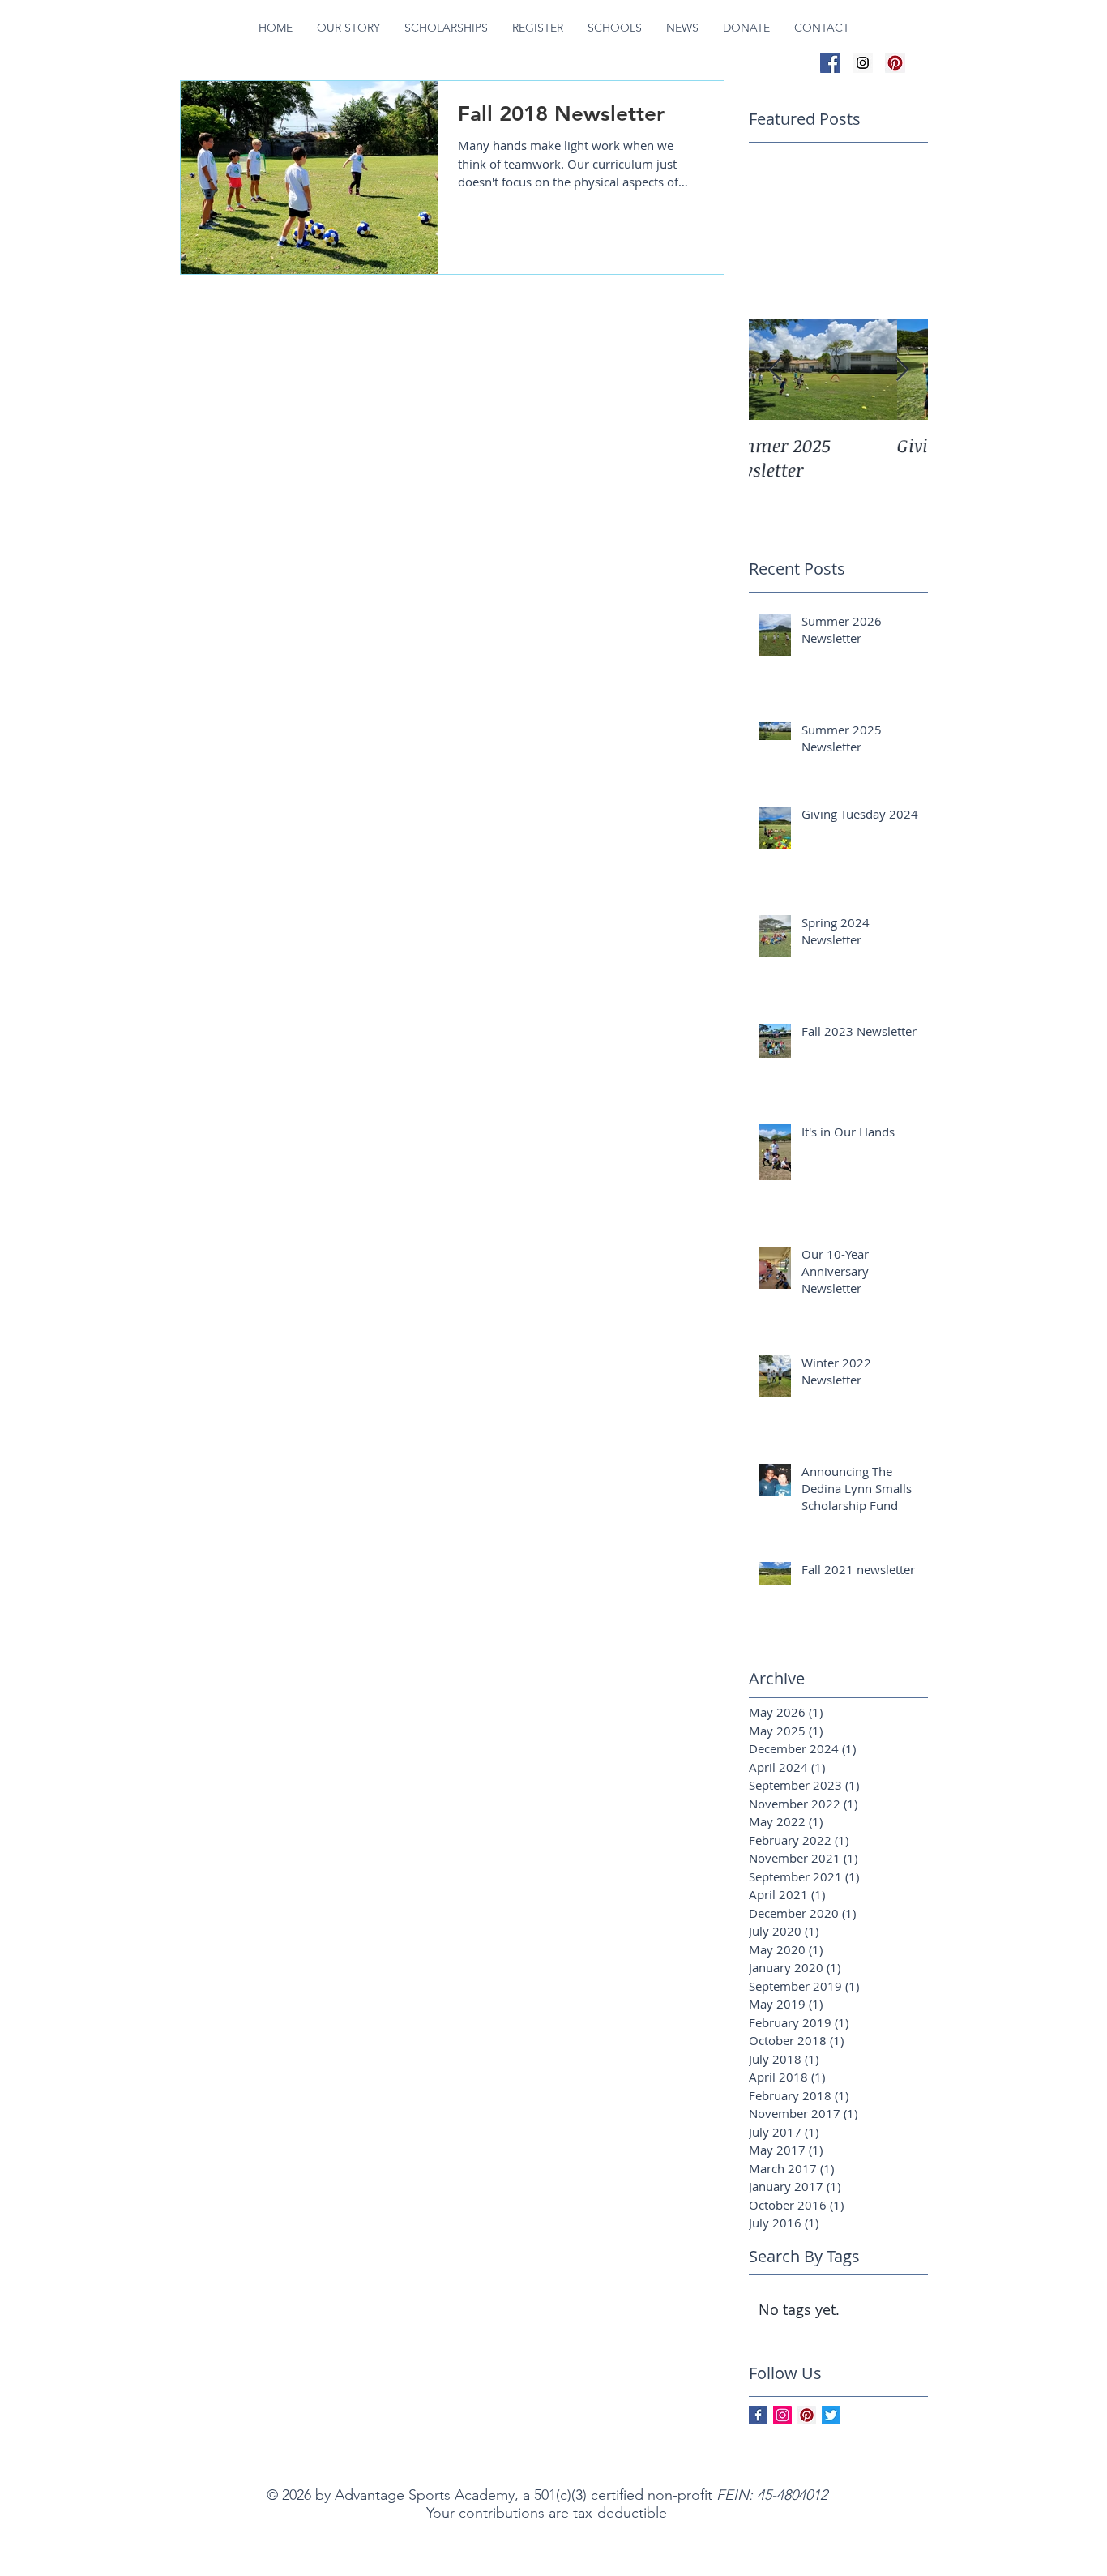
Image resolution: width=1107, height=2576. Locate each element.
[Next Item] (902, 370)
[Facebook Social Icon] (830, 63)
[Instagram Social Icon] (863, 63)
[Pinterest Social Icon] (895, 63)
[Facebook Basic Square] (758, 2415)
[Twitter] (831, 2415)
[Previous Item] (775, 370)
